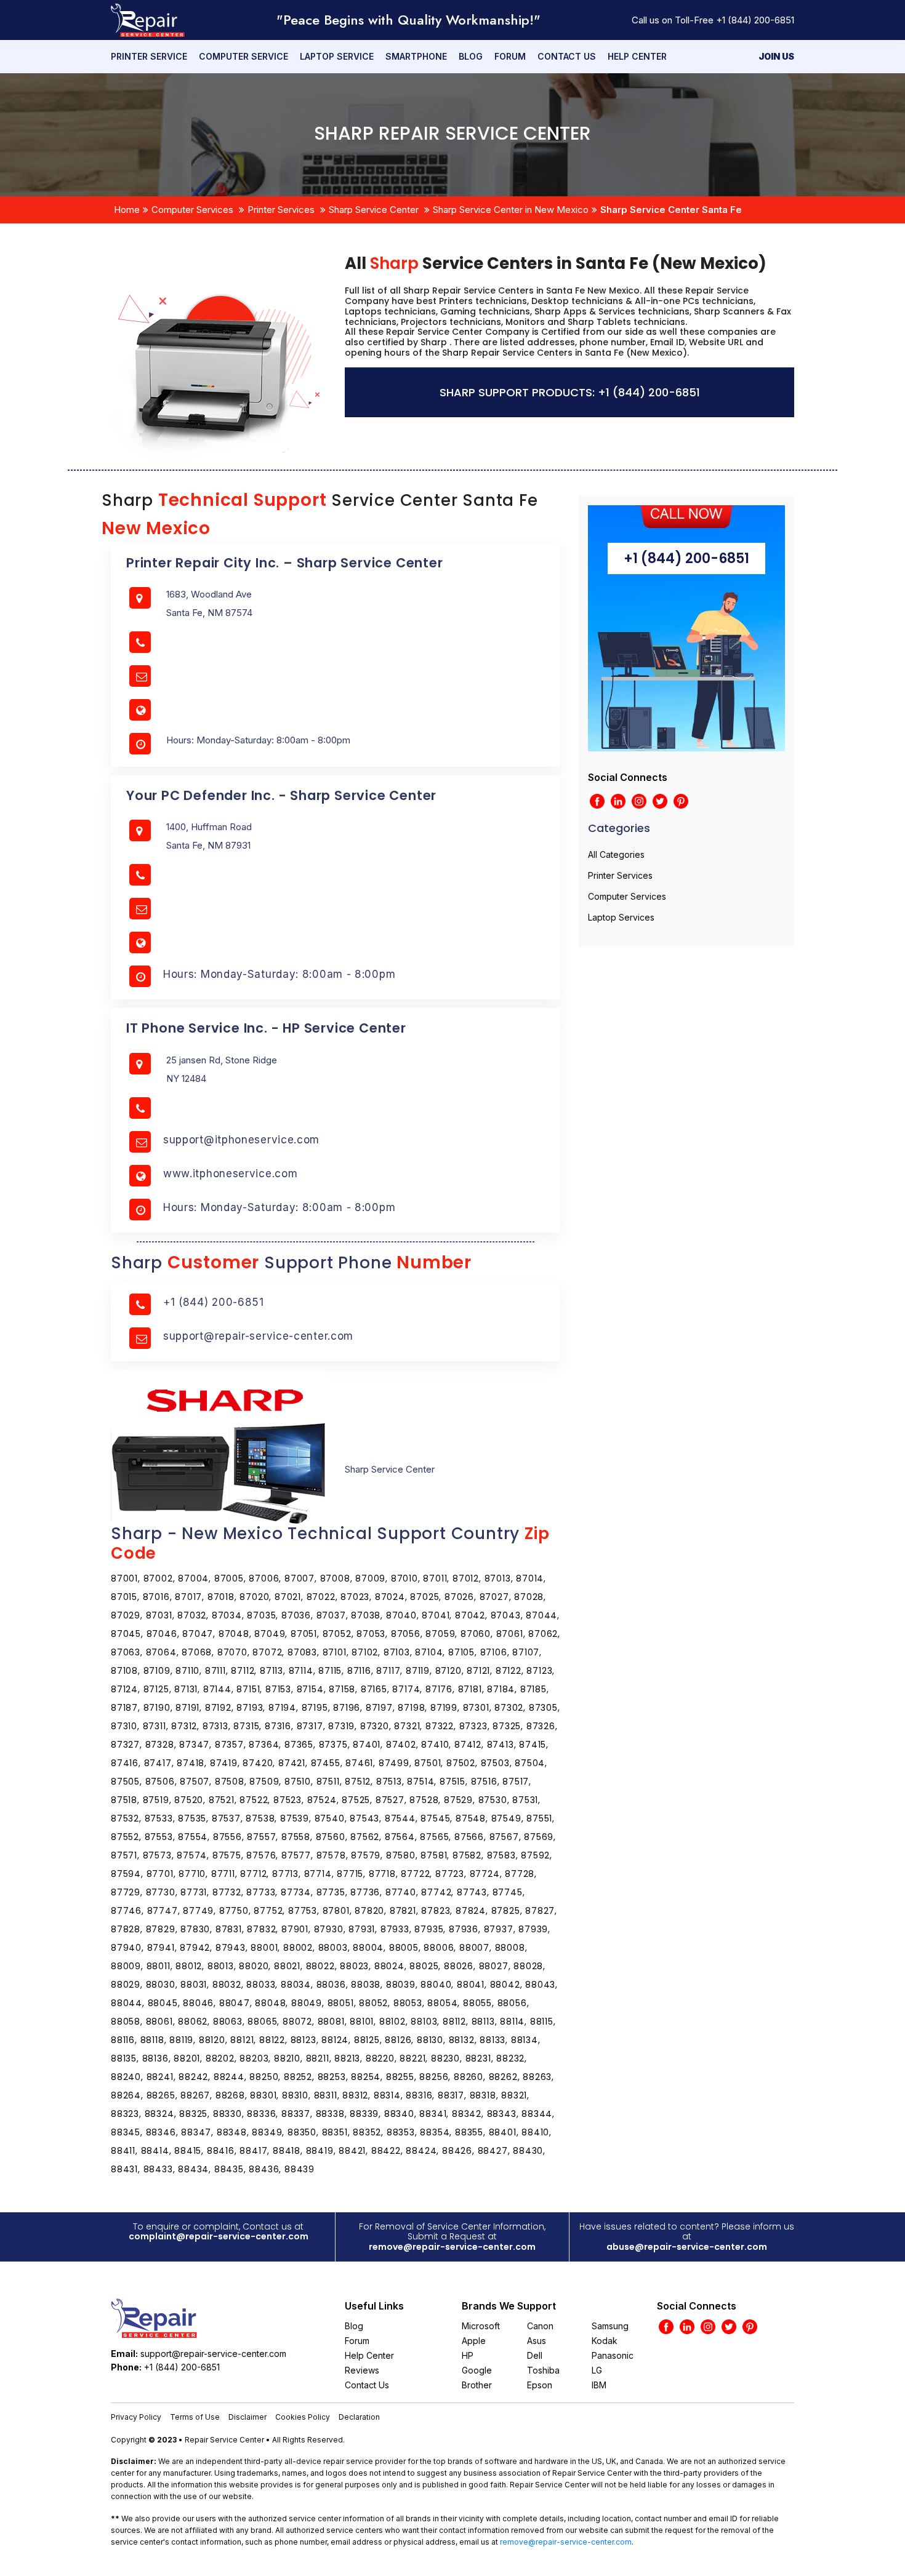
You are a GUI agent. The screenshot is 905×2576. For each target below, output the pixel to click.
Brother (477, 2385)
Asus (537, 2341)
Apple (474, 2341)
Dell (535, 2355)
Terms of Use (195, 2417)
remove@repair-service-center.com (452, 2247)
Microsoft (481, 2326)
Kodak (605, 2341)
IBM (599, 2385)
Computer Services (192, 210)
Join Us (776, 56)
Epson (540, 2385)
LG (597, 2370)
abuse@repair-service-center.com (687, 2247)
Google (477, 2370)
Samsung (610, 2326)
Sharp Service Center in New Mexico (511, 210)
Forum (510, 56)
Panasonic (613, 2355)
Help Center (637, 56)
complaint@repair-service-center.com (219, 2236)
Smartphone (416, 56)
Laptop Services (621, 917)
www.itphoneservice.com (230, 1174)
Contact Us (567, 56)
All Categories (616, 854)
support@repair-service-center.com (258, 1336)
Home (127, 210)
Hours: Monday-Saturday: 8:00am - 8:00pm (279, 974)
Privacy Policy (136, 2417)
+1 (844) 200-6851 (755, 20)
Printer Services (281, 210)
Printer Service (149, 56)
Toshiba (543, 2370)
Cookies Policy (303, 2417)
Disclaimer (247, 2417)
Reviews (362, 2370)
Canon (540, 2326)
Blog (471, 56)
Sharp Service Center (374, 210)
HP (468, 2355)
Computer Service (243, 56)
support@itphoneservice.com (241, 1140)
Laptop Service (337, 56)
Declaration (359, 2417)
